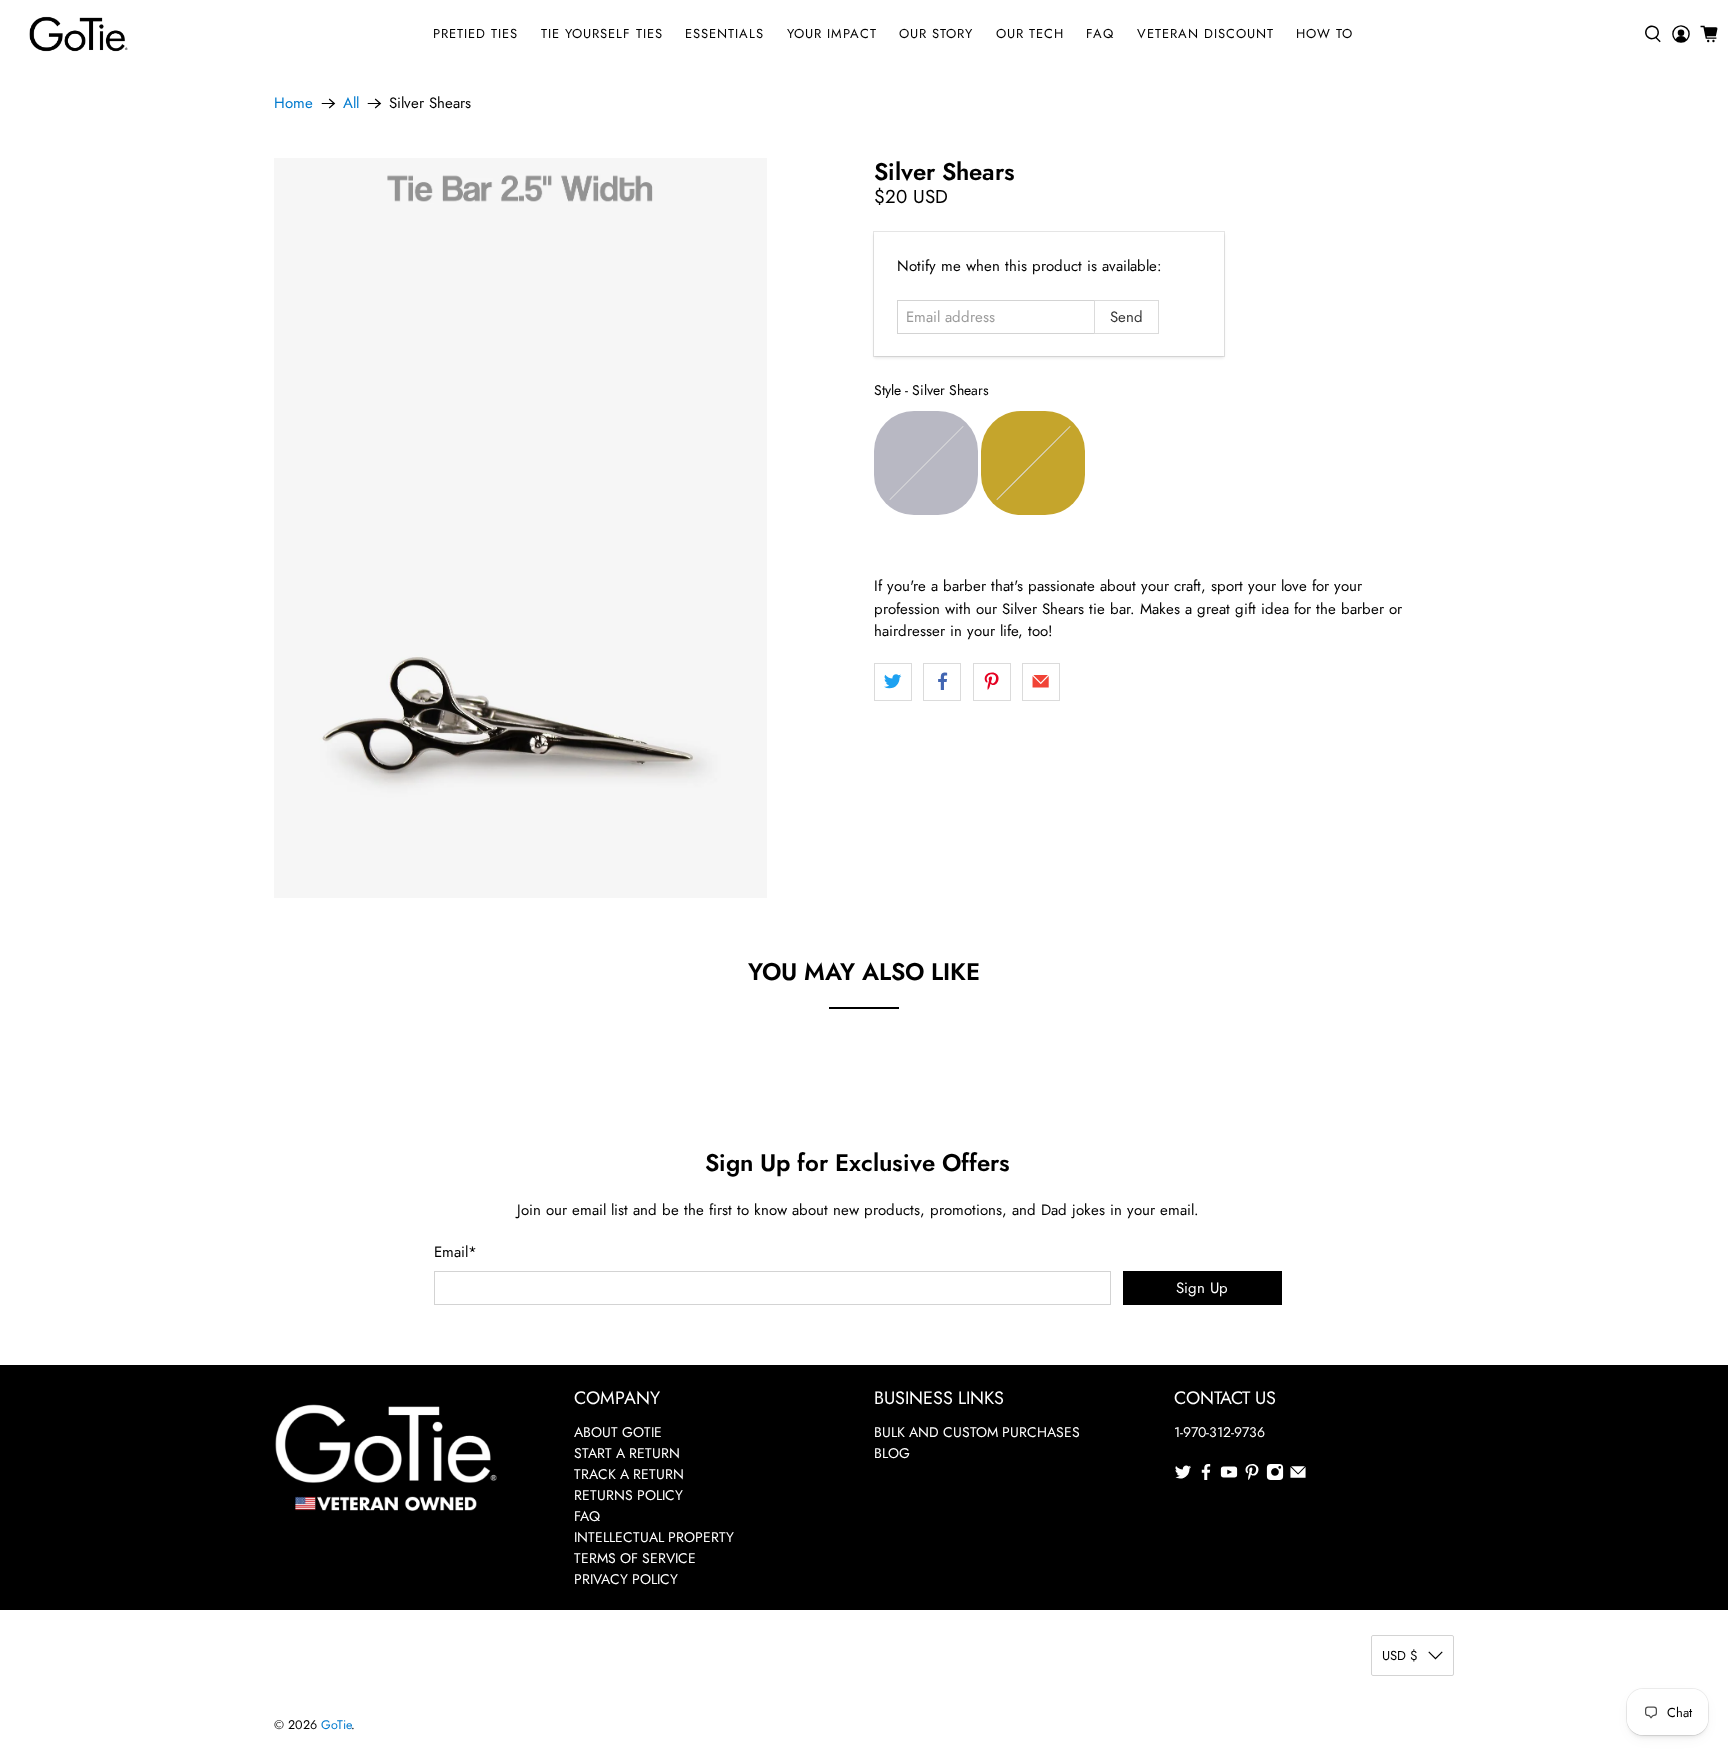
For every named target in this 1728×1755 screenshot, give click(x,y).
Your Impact (832, 33)
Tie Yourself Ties (602, 33)
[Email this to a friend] (1041, 682)
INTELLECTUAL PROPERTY (654, 1537)
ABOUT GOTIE (618, 1432)
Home (293, 103)
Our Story (936, 33)
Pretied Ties (475, 33)
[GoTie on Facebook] (1206, 1476)
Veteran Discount (1205, 33)
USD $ (1400, 1655)
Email (455, 1252)
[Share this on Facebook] (942, 682)
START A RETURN (627, 1453)
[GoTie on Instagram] (1275, 1476)
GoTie (336, 1725)
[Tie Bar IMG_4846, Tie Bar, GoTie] (520, 528)
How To (1324, 33)
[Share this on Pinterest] (992, 682)
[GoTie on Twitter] (1183, 1476)
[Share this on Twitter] (893, 682)
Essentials (724, 33)
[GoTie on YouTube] (1229, 1476)
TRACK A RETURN (629, 1474)
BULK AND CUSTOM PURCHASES (977, 1432)
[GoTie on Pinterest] (1252, 1476)
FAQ (1100, 33)
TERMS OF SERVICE (635, 1558)
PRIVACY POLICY (626, 1579)
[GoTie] (78, 34)
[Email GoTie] (1298, 1476)
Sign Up (1202, 1288)
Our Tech (1030, 33)
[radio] (926, 463)
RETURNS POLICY (628, 1495)
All (351, 103)
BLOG (892, 1453)
